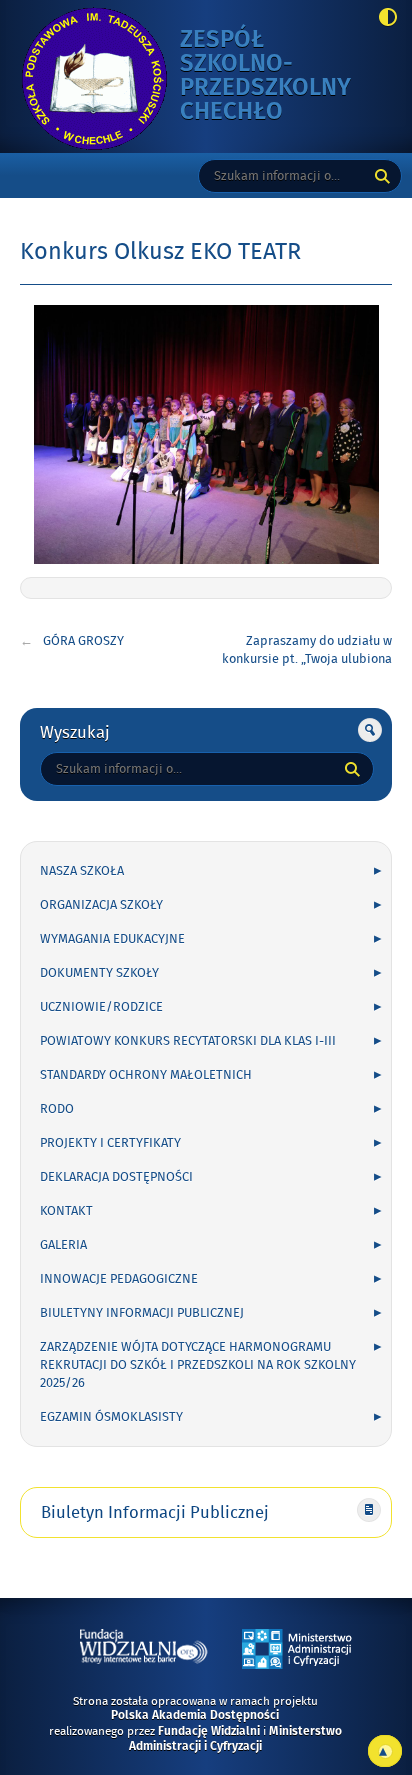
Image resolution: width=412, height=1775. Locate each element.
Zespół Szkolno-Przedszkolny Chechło (269, 76)
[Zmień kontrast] (382, 19)
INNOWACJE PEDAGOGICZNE (119, 1279)
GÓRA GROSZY (83, 641)
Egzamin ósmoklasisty (111, 1417)
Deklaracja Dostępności (116, 1177)
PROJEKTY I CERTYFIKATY (110, 1143)
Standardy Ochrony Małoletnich (146, 1075)
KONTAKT (66, 1211)
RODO (57, 1109)
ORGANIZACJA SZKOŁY (101, 905)
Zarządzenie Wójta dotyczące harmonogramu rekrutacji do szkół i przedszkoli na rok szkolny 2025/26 (198, 1365)
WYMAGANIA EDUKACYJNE (112, 939)
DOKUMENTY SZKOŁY (99, 973)
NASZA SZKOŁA (82, 871)
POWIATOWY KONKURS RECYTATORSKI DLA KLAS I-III (188, 1041)
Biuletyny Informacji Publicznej (142, 1313)
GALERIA (63, 1245)
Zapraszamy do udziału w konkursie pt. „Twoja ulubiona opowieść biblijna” (307, 659)
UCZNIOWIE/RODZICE (101, 1007)
